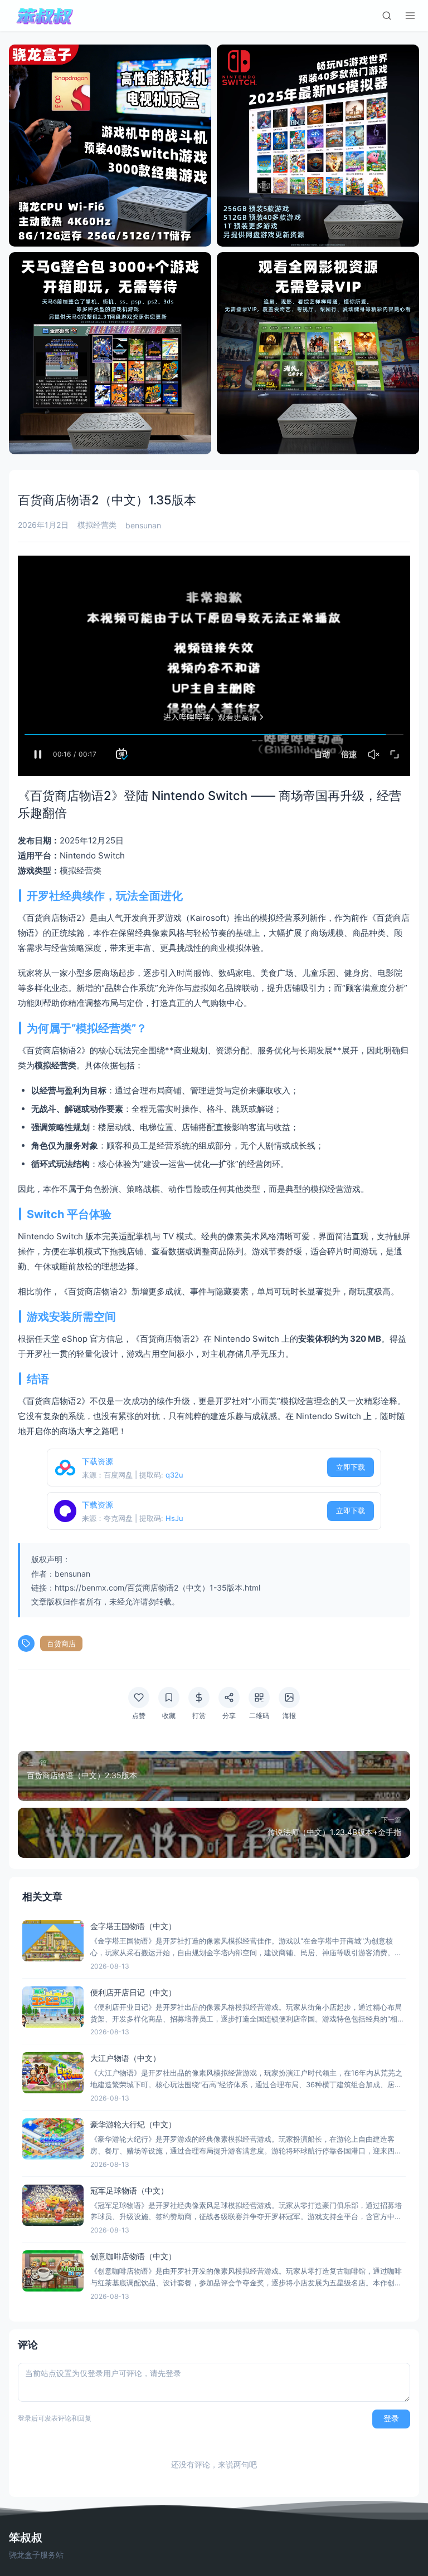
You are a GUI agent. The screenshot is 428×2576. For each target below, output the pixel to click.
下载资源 (98, 1461)
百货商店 (61, 1643)
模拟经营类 (97, 525)
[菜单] (410, 16)
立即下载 (351, 1467)
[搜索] (387, 16)
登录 (391, 2418)
